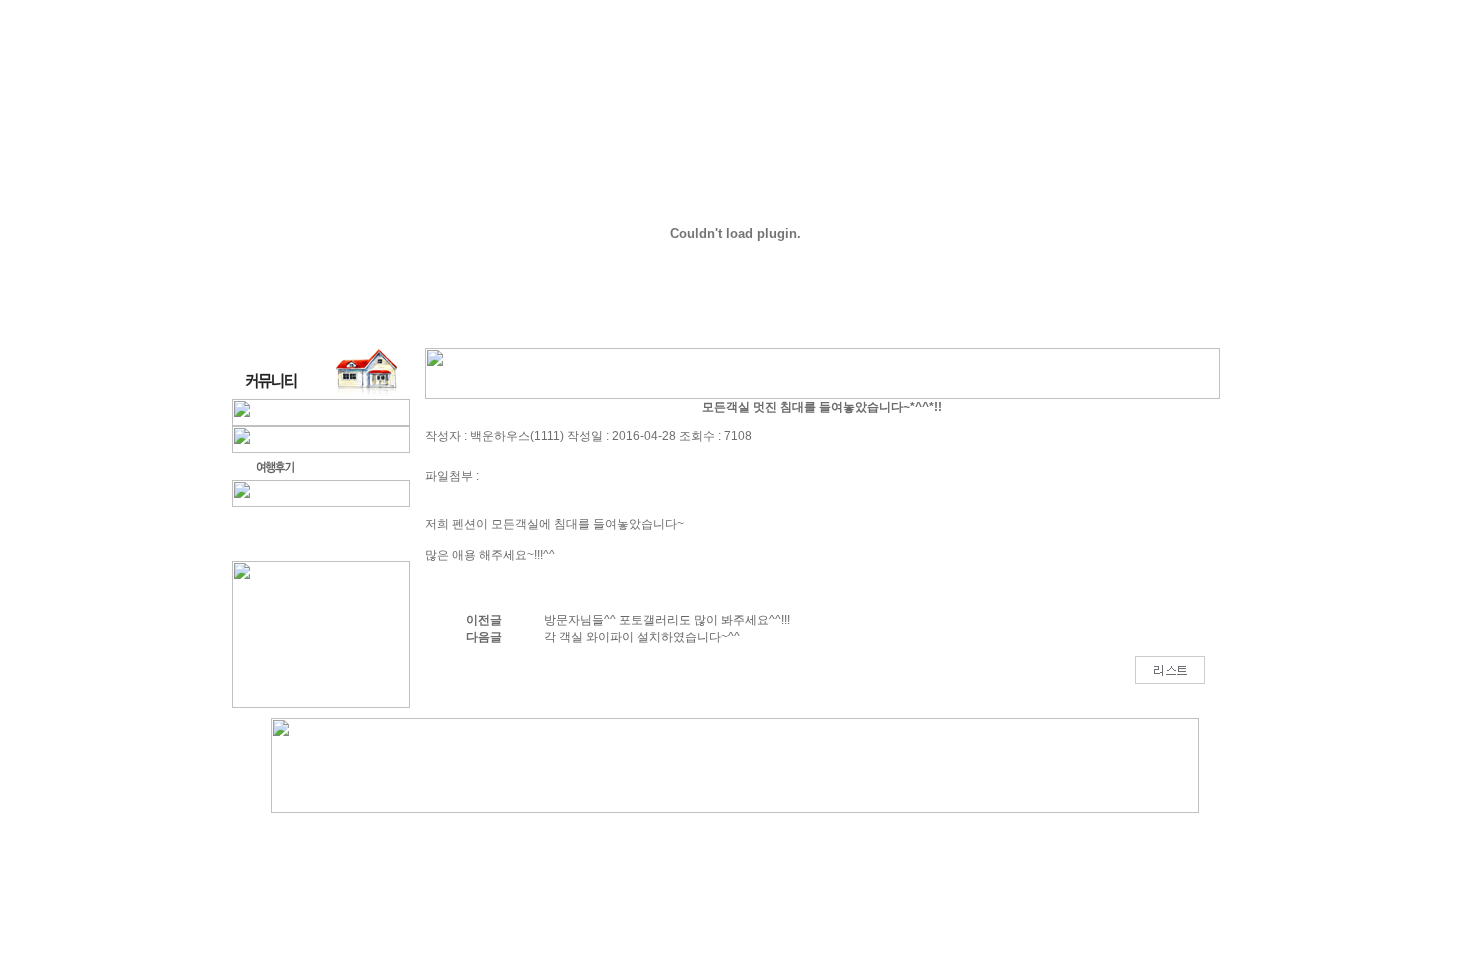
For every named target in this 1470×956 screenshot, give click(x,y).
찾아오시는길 (1017, 68)
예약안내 (814, 68)
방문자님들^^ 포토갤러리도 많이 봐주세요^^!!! (667, 620)
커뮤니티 (1194, 68)
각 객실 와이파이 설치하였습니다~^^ (642, 637)
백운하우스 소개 (486, 68)
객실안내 (590, 68)
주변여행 (1112, 68)
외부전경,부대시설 (702, 68)
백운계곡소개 (909, 68)
